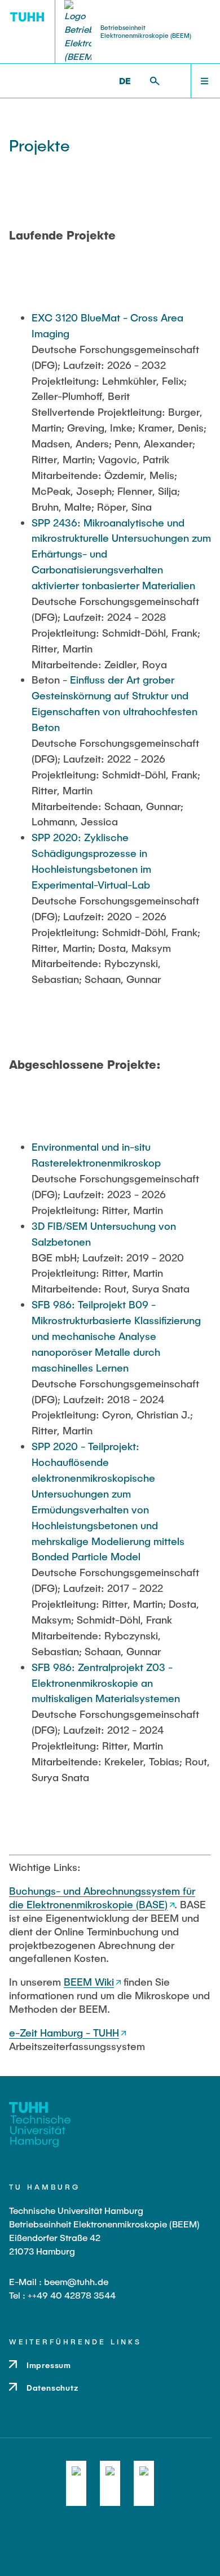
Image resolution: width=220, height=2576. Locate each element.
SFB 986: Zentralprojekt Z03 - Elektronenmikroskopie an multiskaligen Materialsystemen (106, 1683)
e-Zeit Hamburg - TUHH (64, 2033)
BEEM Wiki (89, 1982)
